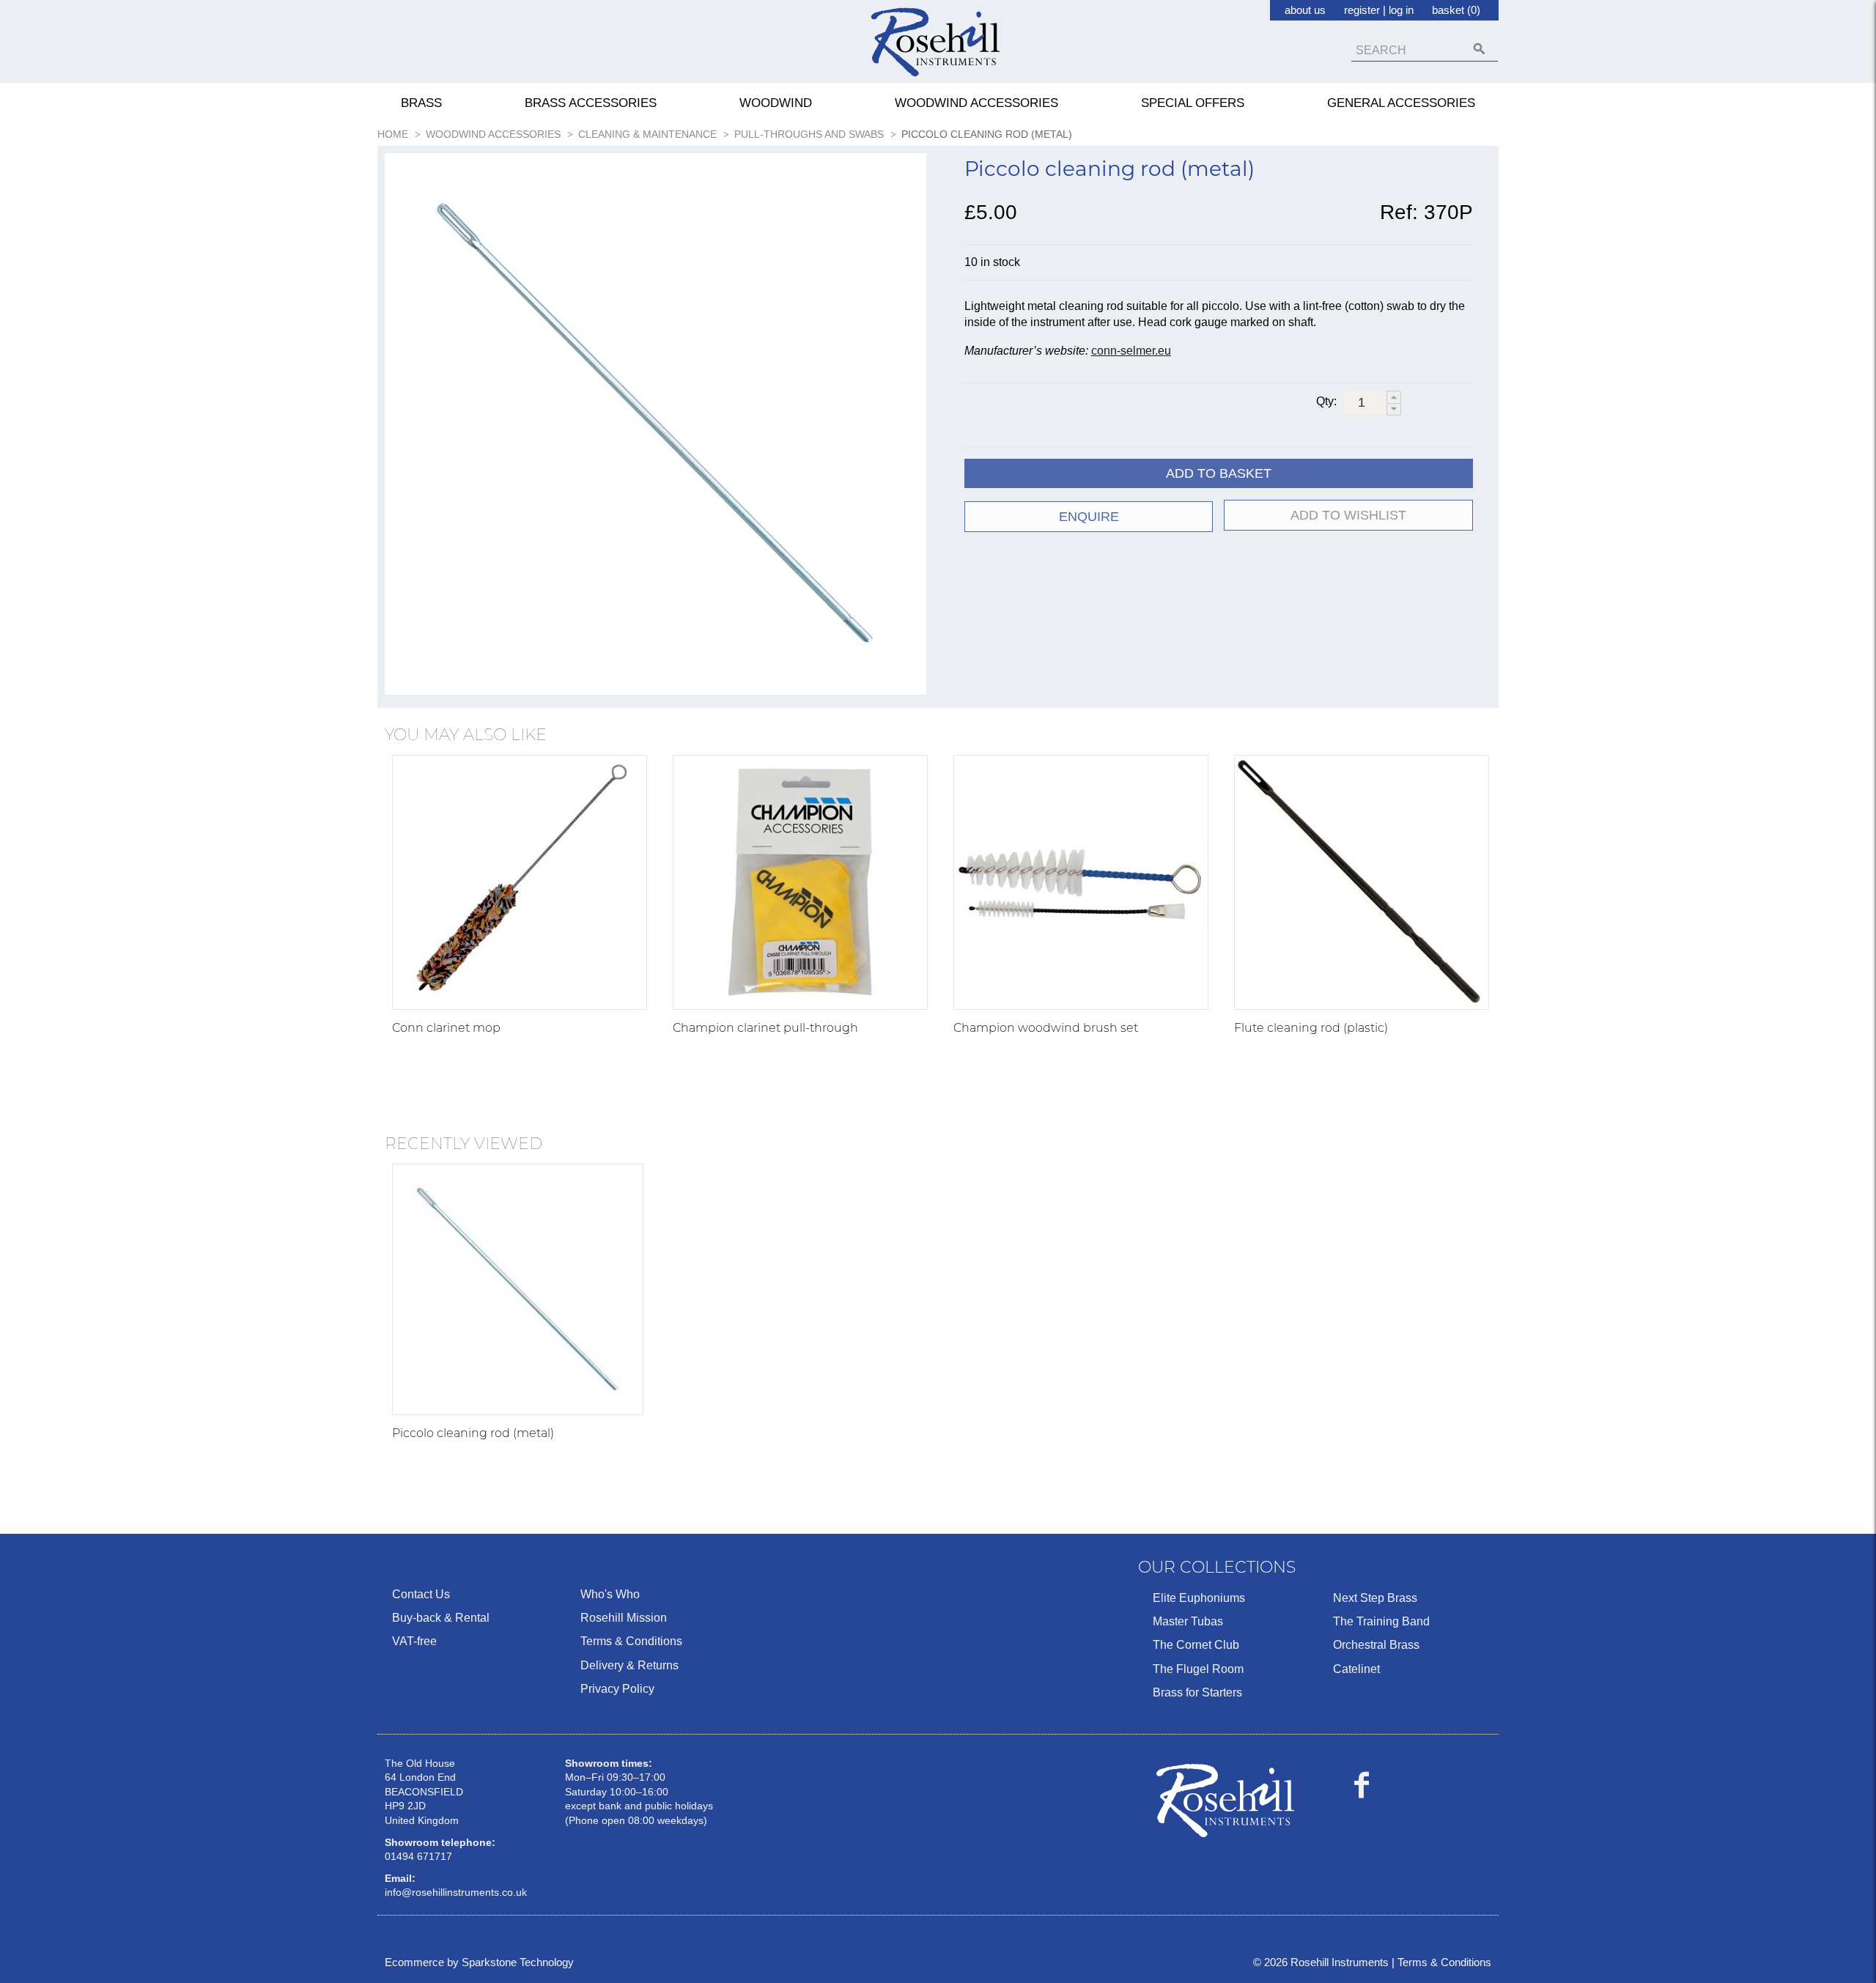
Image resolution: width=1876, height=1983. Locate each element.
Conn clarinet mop (446, 1028)
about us (1305, 10)
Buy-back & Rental (441, 1618)
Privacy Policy (617, 1689)
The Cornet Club (1196, 1645)
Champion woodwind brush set (1046, 1028)
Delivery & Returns (629, 1665)
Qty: (1326, 401)
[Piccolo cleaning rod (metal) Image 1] (656, 427)
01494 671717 (418, 1856)
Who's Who (610, 1594)
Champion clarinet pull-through (765, 1028)
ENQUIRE (1089, 517)
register (1362, 10)
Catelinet (1356, 1669)
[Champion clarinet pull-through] (800, 882)
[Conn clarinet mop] (520, 882)
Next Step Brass (1375, 1598)
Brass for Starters (1197, 1692)
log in (1401, 10)
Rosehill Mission (624, 1618)
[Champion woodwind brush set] (1081, 882)
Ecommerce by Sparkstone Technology (479, 1962)
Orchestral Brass (1376, 1645)
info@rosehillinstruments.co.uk (456, 1892)
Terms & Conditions (631, 1641)
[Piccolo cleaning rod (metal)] (518, 1289)
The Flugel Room (1198, 1669)
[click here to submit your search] (1479, 49)
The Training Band (1381, 1621)
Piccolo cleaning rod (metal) (473, 1433)
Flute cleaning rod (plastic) (1311, 1028)
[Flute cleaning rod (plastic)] (1362, 882)
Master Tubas (1188, 1621)
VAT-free (414, 1641)
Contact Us (421, 1594)
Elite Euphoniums (1199, 1598)
